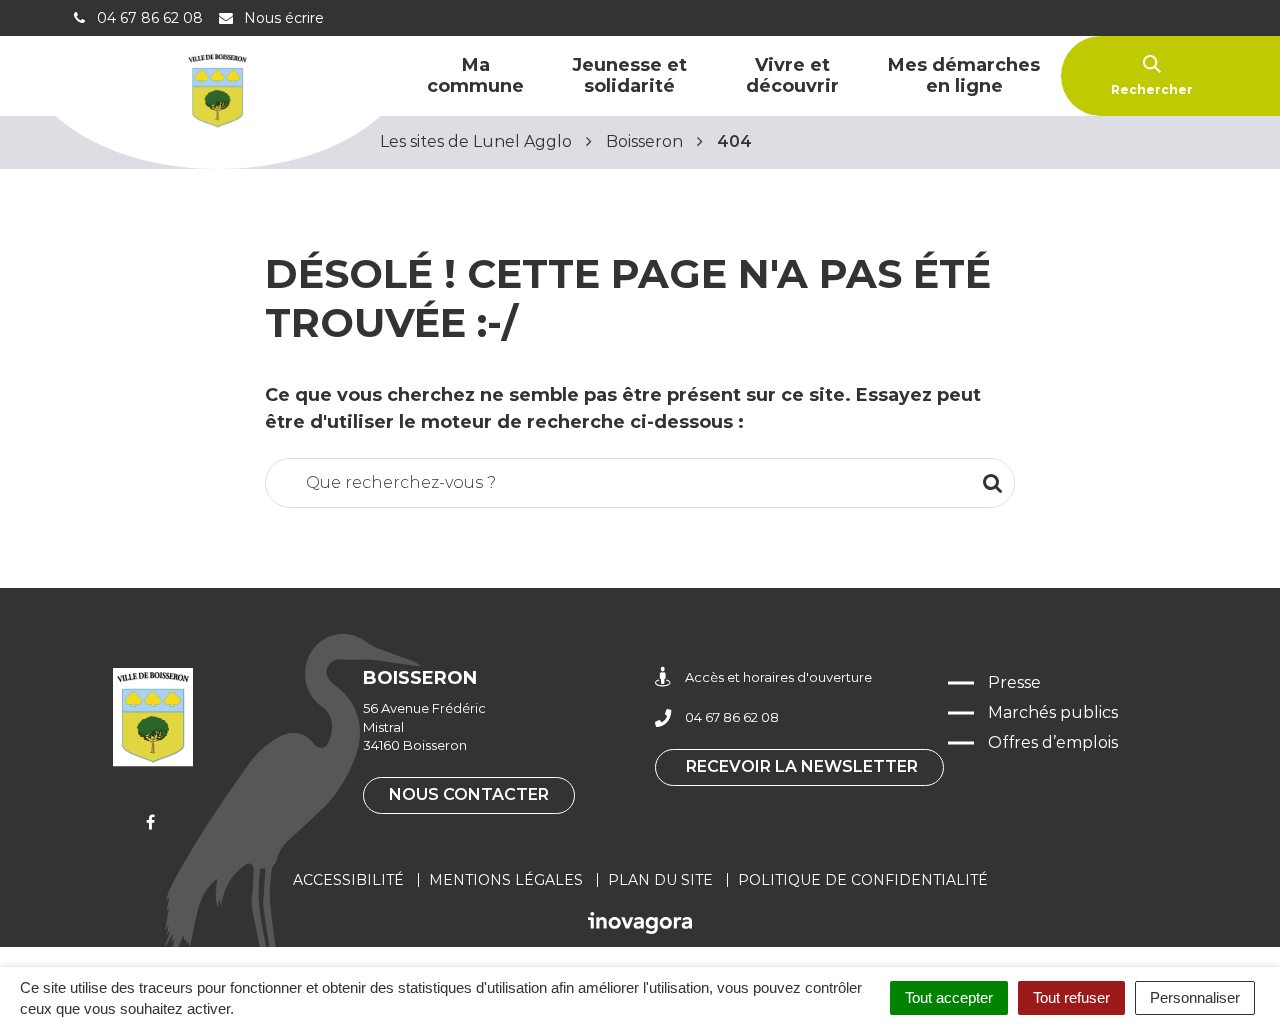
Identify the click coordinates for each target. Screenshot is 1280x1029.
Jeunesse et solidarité (629, 75)
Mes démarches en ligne (964, 75)
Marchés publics (1053, 712)
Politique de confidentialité (863, 880)
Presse (1014, 682)
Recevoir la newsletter (802, 766)
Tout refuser (1071, 997)
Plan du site (660, 880)
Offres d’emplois (1053, 742)
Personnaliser (1195, 997)
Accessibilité (348, 880)
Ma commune (475, 75)
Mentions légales (506, 880)
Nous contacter (469, 794)
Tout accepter (949, 997)
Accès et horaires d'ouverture (778, 677)
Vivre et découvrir (792, 75)
